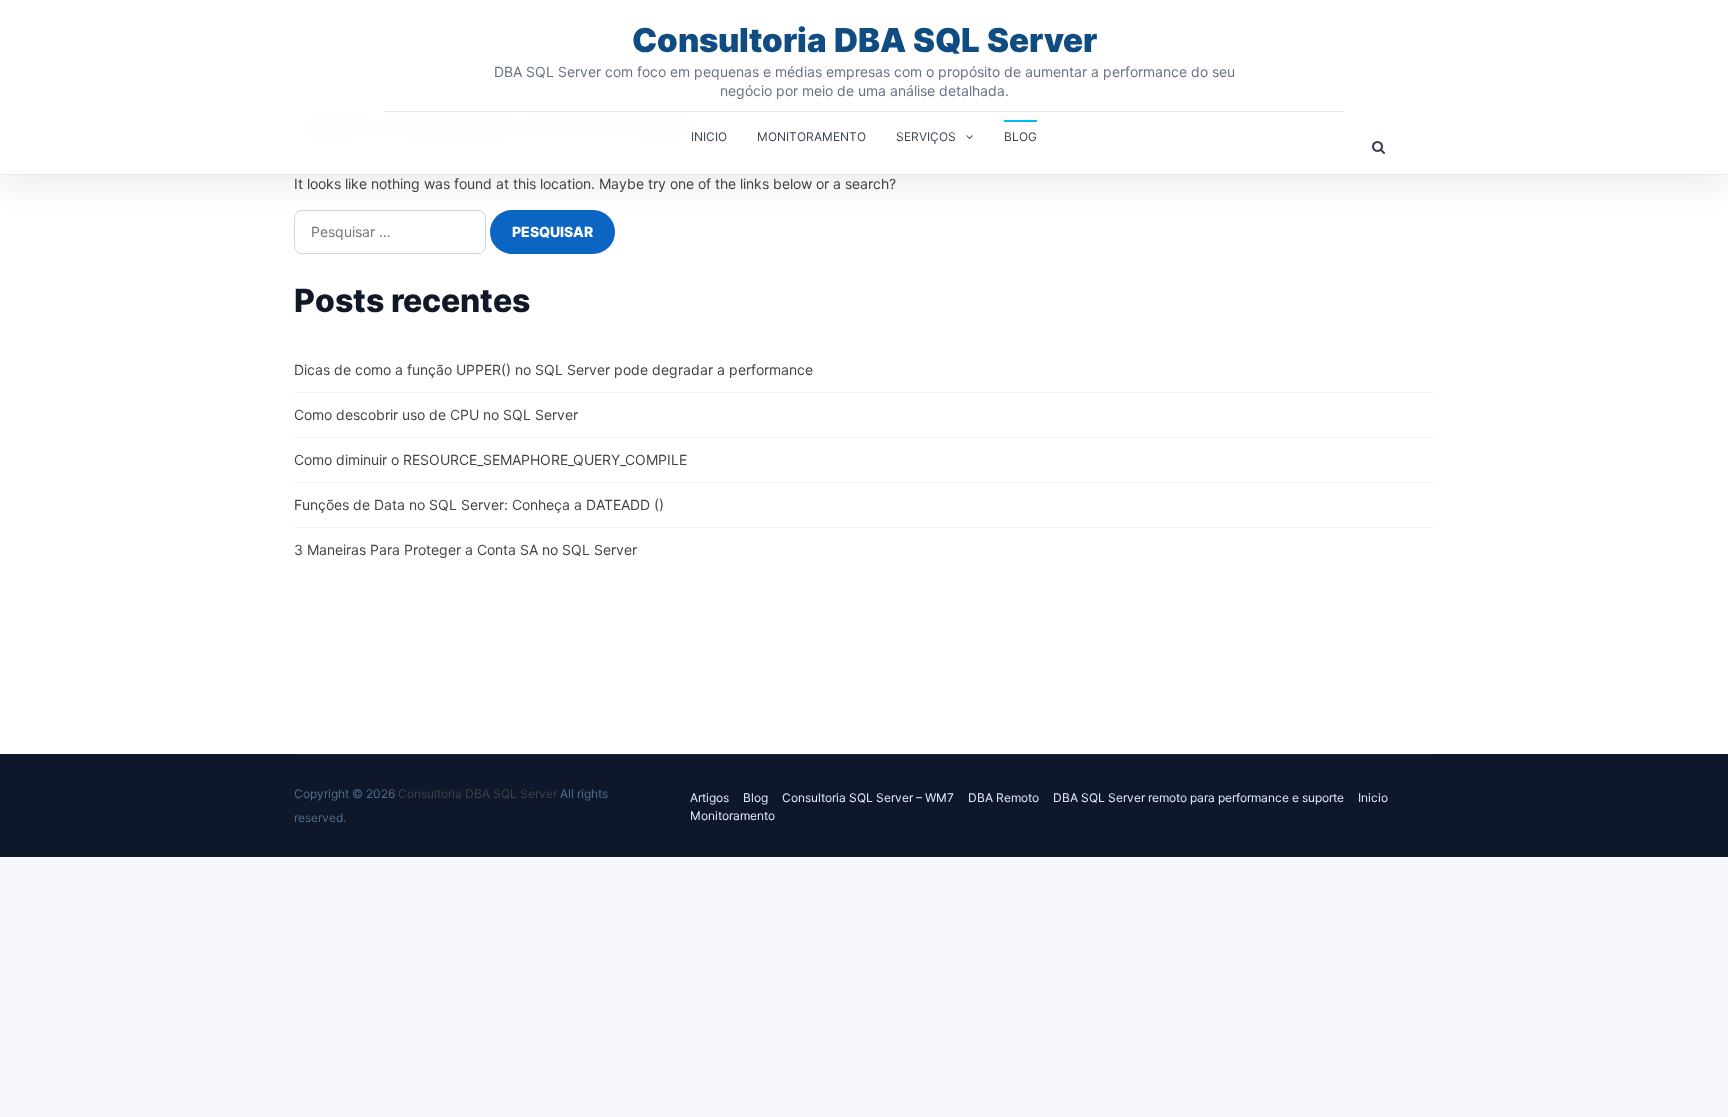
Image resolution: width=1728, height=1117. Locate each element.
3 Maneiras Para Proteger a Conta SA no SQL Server (465, 549)
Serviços (926, 136)
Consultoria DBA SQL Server (864, 40)
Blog (1020, 136)
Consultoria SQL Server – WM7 (868, 797)
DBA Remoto (1003, 797)
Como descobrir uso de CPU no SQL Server (436, 414)
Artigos (709, 797)
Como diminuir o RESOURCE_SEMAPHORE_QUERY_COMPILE (490, 459)
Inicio (709, 136)
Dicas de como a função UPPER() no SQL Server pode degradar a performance (553, 369)
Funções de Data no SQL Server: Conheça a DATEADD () (479, 504)
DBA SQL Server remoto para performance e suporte (1198, 797)
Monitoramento (811, 136)
